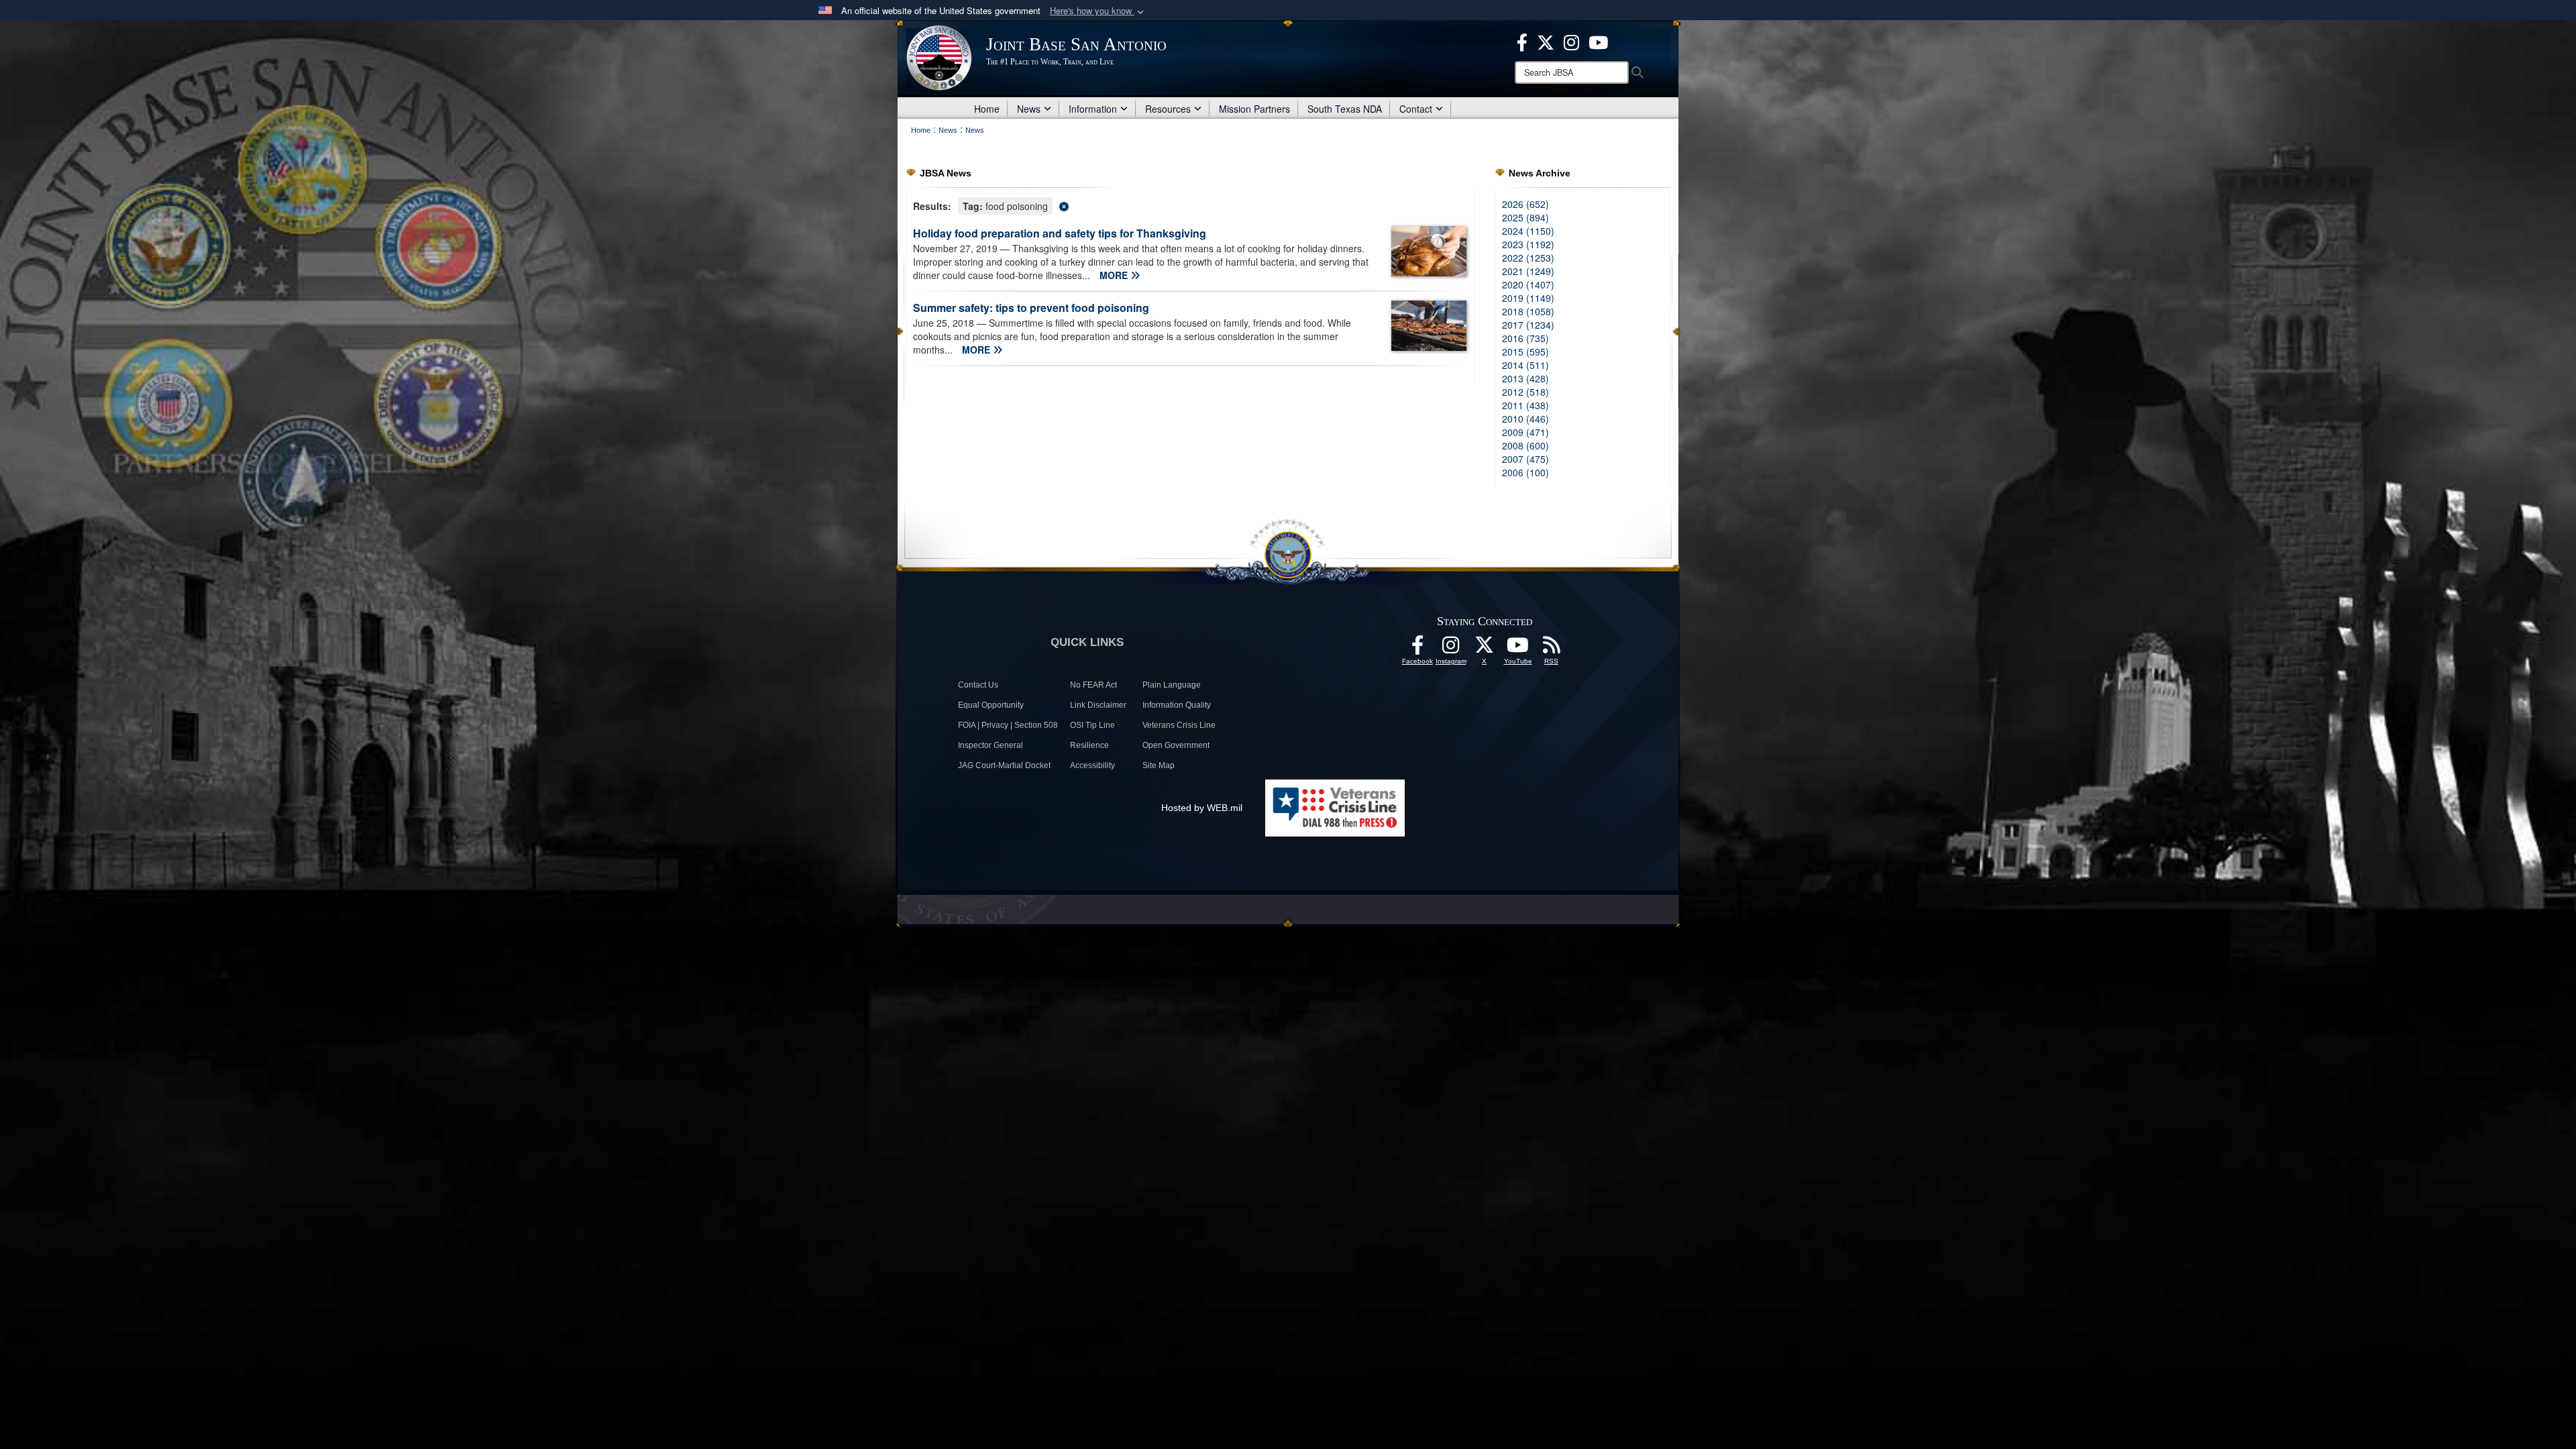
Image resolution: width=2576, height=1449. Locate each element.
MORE (1115, 275)
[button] (1098, 11)
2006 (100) (1525, 472)
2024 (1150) (1528, 231)
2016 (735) (1525, 338)
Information (1093, 109)
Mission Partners (1254, 109)
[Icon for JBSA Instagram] (1451, 649)
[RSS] (1552, 649)
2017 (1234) (1528, 325)
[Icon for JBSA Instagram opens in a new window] (1571, 41)
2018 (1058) (1528, 311)
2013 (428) (1525, 378)
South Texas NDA (1345, 109)
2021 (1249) (1528, 271)
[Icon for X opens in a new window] (1546, 41)
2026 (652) (1525, 204)
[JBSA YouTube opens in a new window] (1598, 41)
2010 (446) (1525, 419)
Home (987, 109)
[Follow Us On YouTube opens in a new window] (1518, 649)
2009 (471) (1525, 432)
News (1029, 109)
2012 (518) (1525, 392)
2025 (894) (1525, 217)
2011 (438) (1525, 405)
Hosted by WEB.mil (1202, 808)
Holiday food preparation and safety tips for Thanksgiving (1060, 233)
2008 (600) (1525, 445)
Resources (1168, 109)
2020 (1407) (1528, 284)
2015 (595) (1525, 352)
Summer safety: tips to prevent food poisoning (1031, 308)
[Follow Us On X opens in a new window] (1485, 649)
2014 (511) (1525, 365)
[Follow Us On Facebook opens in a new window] (1417, 649)
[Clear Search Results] (1190, 205)
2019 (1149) (1528, 298)
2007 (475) (1525, 459)
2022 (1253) (1528, 258)
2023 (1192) (1528, 244)
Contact (1416, 109)
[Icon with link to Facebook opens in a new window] (1522, 41)
